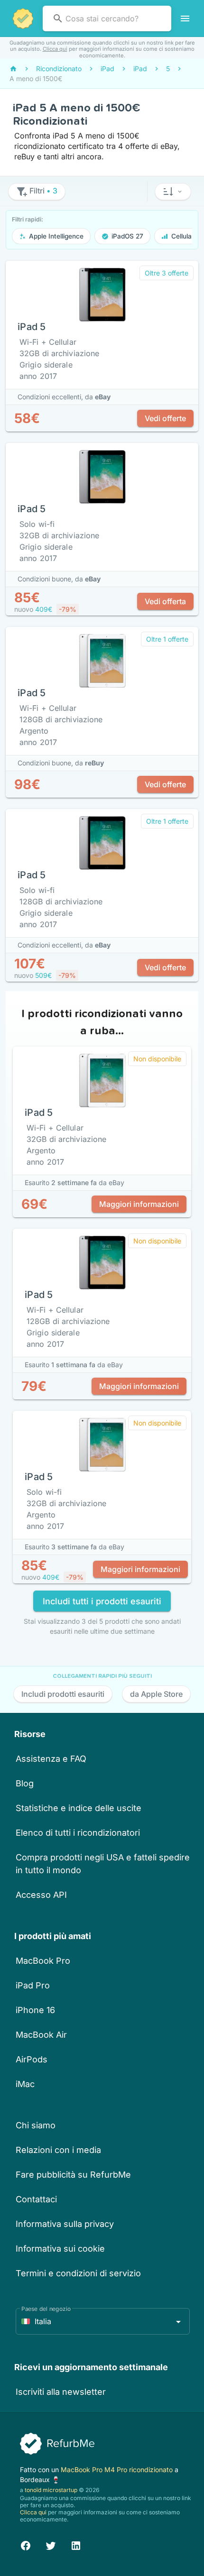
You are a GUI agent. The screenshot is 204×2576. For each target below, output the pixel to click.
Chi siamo (36, 2125)
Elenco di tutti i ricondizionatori (78, 1833)
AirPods (32, 2059)
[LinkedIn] (76, 2544)
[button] (173, 192)
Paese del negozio (46, 2309)
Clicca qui (55, 49)
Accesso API (41, 1895)
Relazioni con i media (58, 2150)
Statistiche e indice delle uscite (79, 1808)
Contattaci (36, 2199)
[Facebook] (26, 2544)
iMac (25, 2084)
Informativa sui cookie (60, 2249)
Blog (25, 1783)
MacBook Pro (43, 1961)
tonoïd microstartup (51, 2490)
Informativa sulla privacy (65, 2224)
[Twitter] (51, 2544)
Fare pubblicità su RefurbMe (73, 2175)
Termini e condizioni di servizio (78, 2273)
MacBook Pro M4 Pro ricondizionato (118, 2470)
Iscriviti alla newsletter (61, 2392)
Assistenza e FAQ (51, 1759)
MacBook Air (41, 2035)
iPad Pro (33, 1985)
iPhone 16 (35, 2010)
